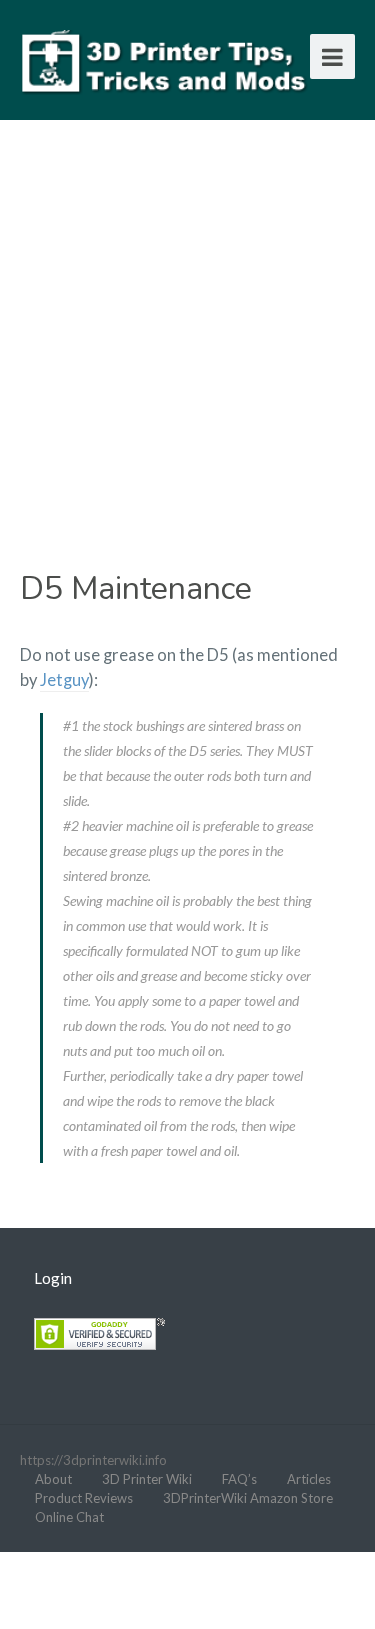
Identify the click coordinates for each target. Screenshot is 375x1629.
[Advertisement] (187, 332)
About (53, 1479)
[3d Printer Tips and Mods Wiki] (165, 59)
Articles (309, 1479)
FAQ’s (239, 1479)
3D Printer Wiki (147, 1479)
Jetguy (64, 680)
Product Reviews (84, 1498)
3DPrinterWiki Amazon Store (248, 1498)
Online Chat (69, 1517)
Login (53, 1278)
